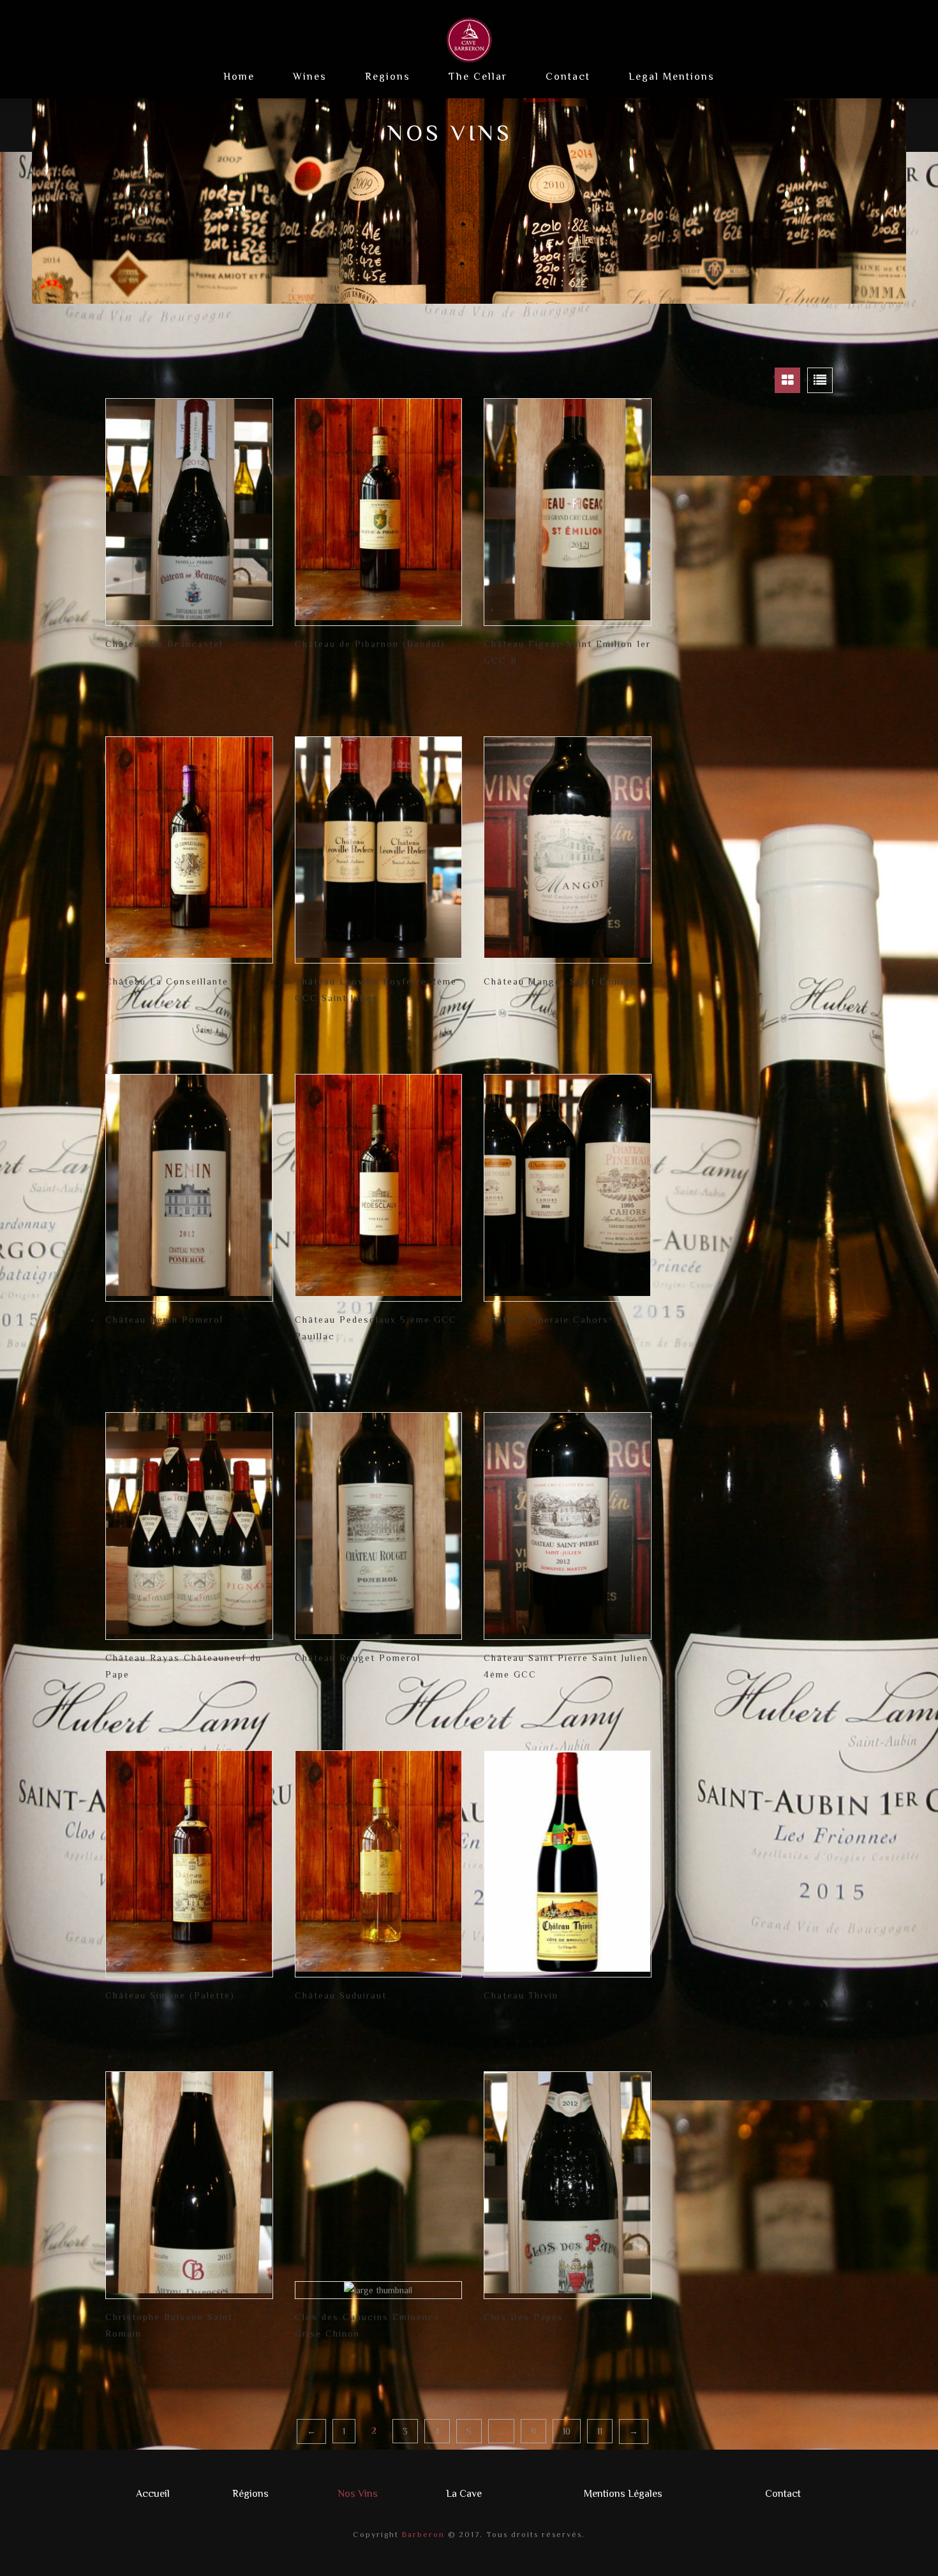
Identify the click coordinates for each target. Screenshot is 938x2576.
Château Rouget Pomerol (358, 1658)
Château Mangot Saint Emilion (560, 981)
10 (567, 2431)
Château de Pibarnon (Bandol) (370, 644)
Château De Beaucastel (164, 644)
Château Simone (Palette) (170, 1995)
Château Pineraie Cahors (546, 1320)
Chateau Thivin (521, 1995)
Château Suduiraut (341, 1995)
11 (600, 2431)
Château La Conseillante (167, 981)
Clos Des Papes (524, 2317)
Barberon (422, 2535)
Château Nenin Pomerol (164, 1320)
